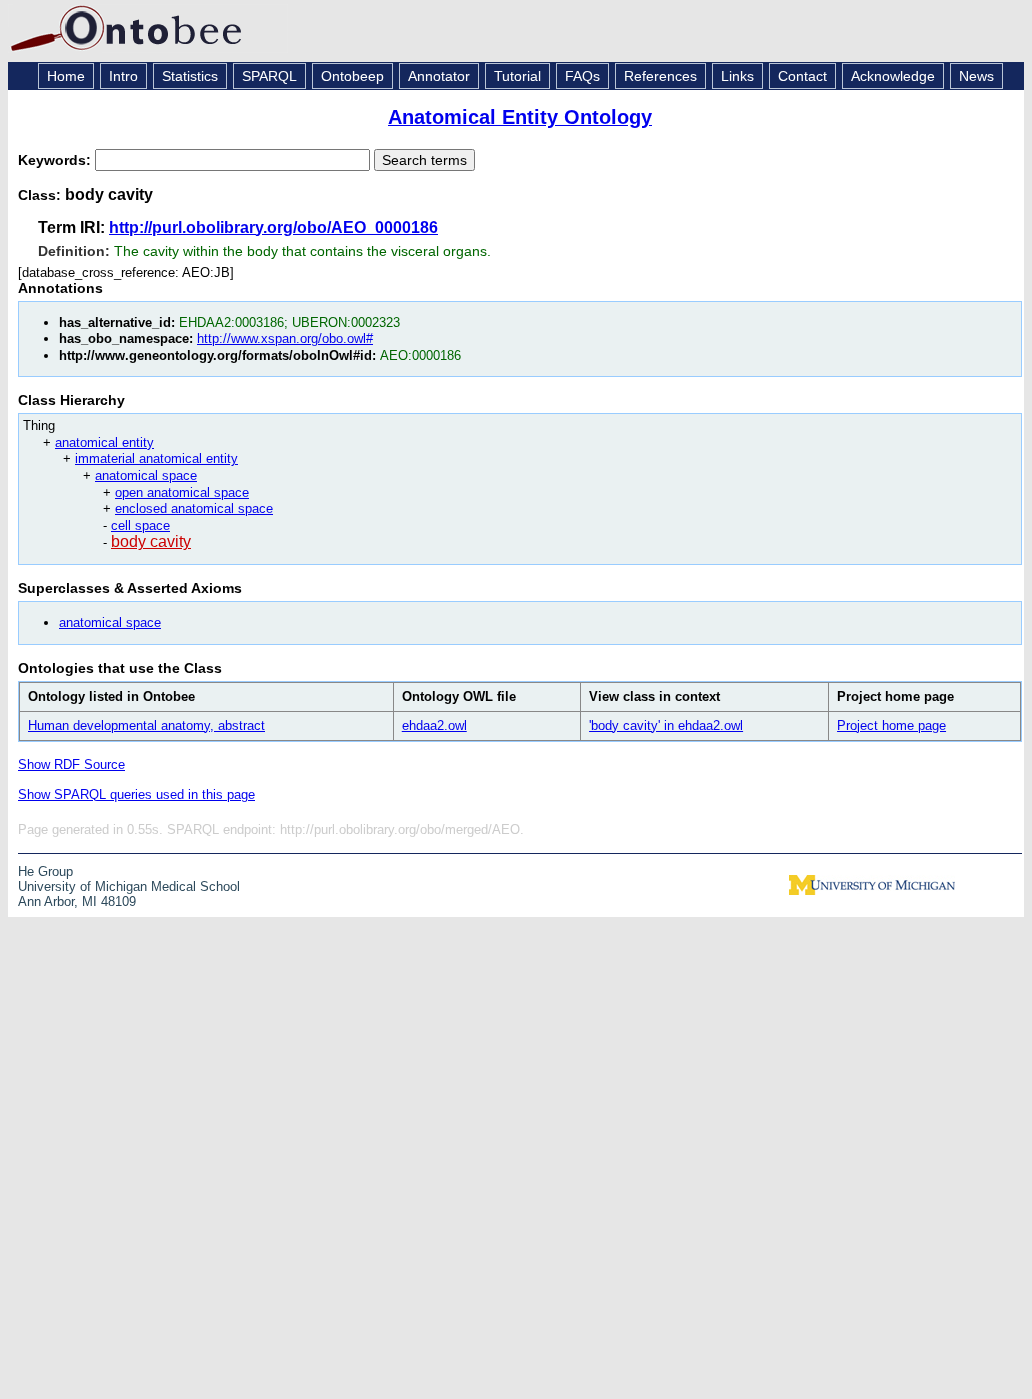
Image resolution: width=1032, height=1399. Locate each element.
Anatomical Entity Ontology (520, 117)
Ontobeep (352, 76)
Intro (123, 76)
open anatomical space (182, 492)
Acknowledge (893, 76)
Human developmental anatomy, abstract (146, 725)
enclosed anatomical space (194, 508)
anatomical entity (104, 442)
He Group (45, 871)
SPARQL (269, 76)
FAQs (582, 76)
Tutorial (517, 76)
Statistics (190, 76)
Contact (802, 76)
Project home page (891, 725)
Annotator (439, 76)
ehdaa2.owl (434, 725)
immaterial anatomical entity (156, 458)
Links (737, 76)
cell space (140, 525)
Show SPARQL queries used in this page (136, 794)
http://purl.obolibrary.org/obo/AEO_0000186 (273, 227)
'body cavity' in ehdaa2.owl (666, 725)
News (976, 76)
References (660, 76)
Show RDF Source (71, 764)
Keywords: (56, 160)
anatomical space (146, 475)
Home (66, 76)
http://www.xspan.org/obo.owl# (285, 338)
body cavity (151, 541)
